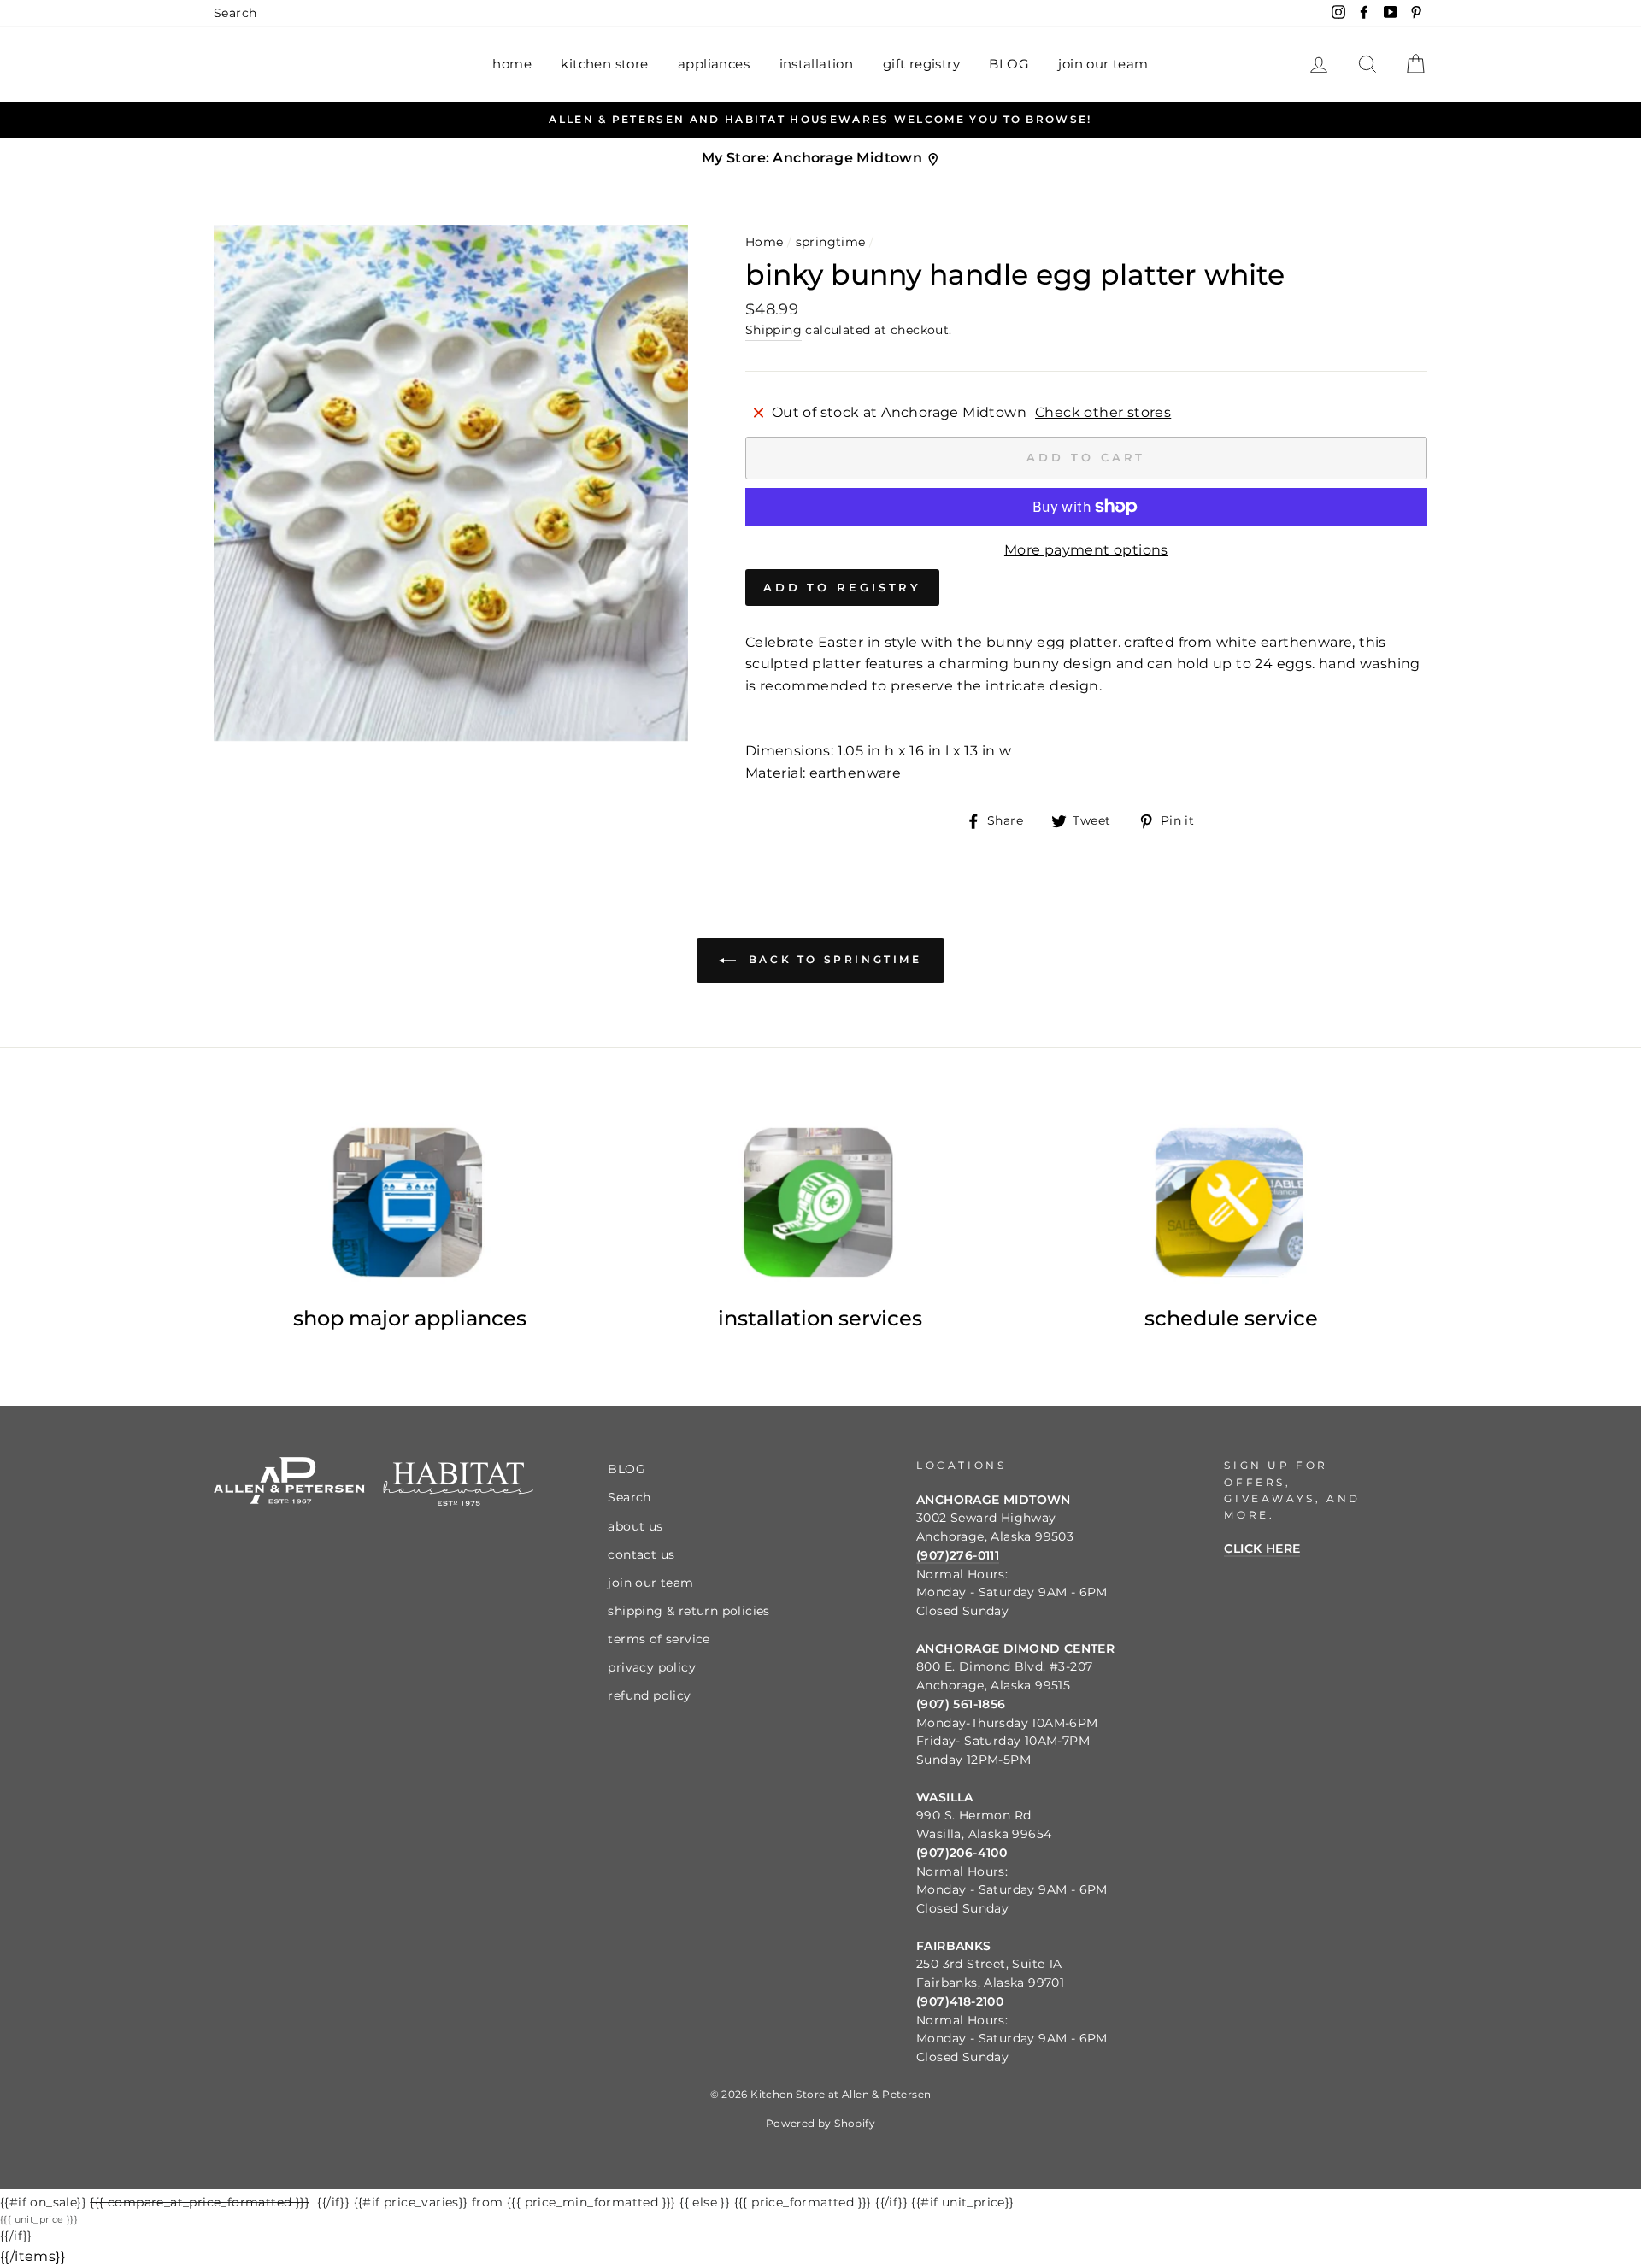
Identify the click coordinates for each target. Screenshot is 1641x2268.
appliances (714, 64)
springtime (831, 242)
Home (765, 242)
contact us (641, 1554)
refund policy (649, 1695)
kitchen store (604, 64)
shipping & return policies (688, 1611)
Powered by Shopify (820, 2123)
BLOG (1009, 64)
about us (635, 1526)
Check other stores (1103, 412)
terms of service (659, 1639)
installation (817, 64)
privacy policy (652, 1667)
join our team (1103, 64)
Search (235, 13)
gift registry (921, 64)
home (512, 64)
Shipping (773, 330)
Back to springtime (832, 959)
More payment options (1086, 550)
